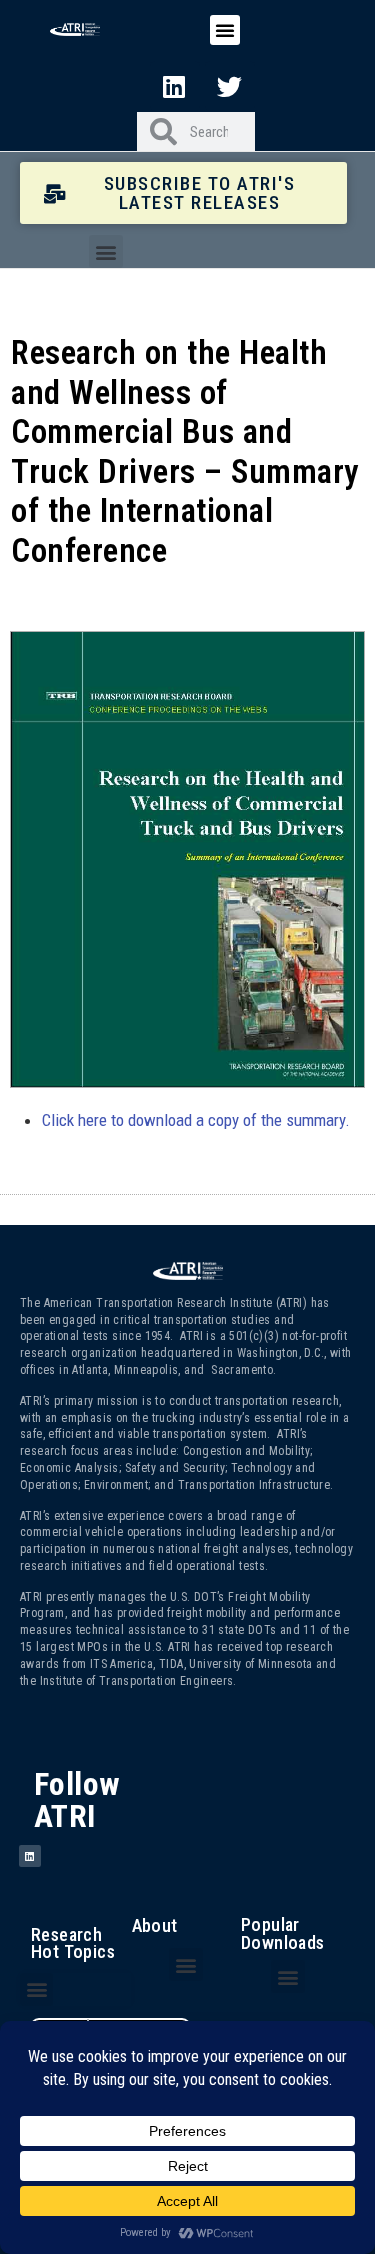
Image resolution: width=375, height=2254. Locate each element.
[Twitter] (230, 86)
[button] (225, 30)
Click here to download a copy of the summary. (196, 1120)
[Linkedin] (175, 86)
